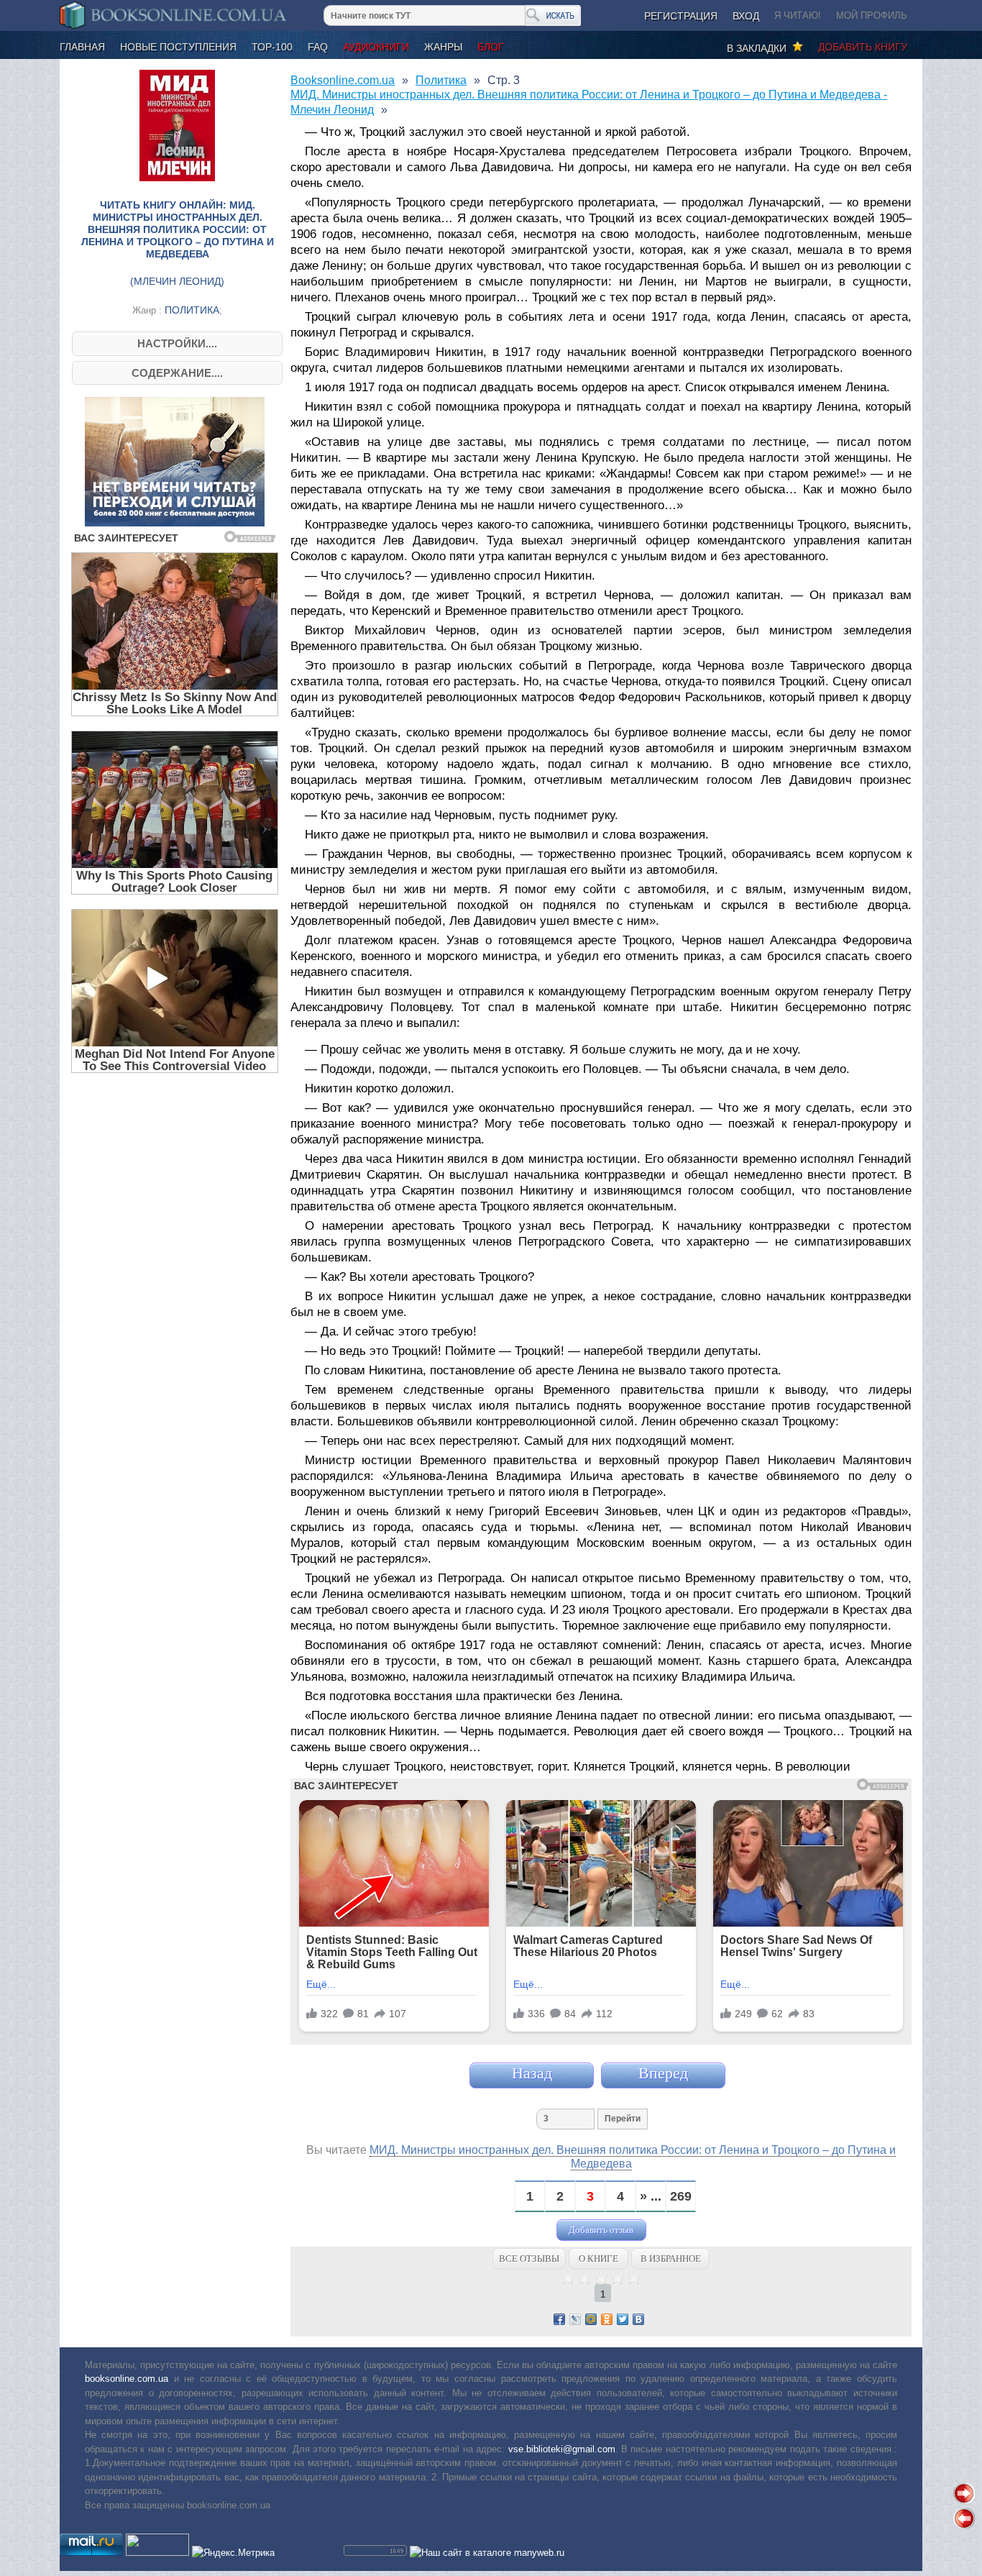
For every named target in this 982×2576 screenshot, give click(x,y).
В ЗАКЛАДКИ (760, 48)
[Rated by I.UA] (157, 2553)
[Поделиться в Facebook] (559, 2319)
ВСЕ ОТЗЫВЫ (529, 2258)
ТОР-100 (272, 47)
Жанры (443, 47)
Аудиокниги (376, 47)
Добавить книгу (863, 47)
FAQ (318, 47)
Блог (491, 47)
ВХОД (746, 16)
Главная (82, 47)
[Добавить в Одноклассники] (607, 2319)
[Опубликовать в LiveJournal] (575, 2319)
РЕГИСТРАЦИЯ (681, 16)
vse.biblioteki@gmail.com (562, 2449)
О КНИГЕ (598, 2258)
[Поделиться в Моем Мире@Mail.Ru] (591, 2319)
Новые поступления (178, 47)
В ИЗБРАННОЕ (671, 2258)
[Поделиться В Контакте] (638, 2319)
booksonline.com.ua (127, 2379)
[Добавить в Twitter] (623, 2319)
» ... (651, 2197)
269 (681, 2197)
